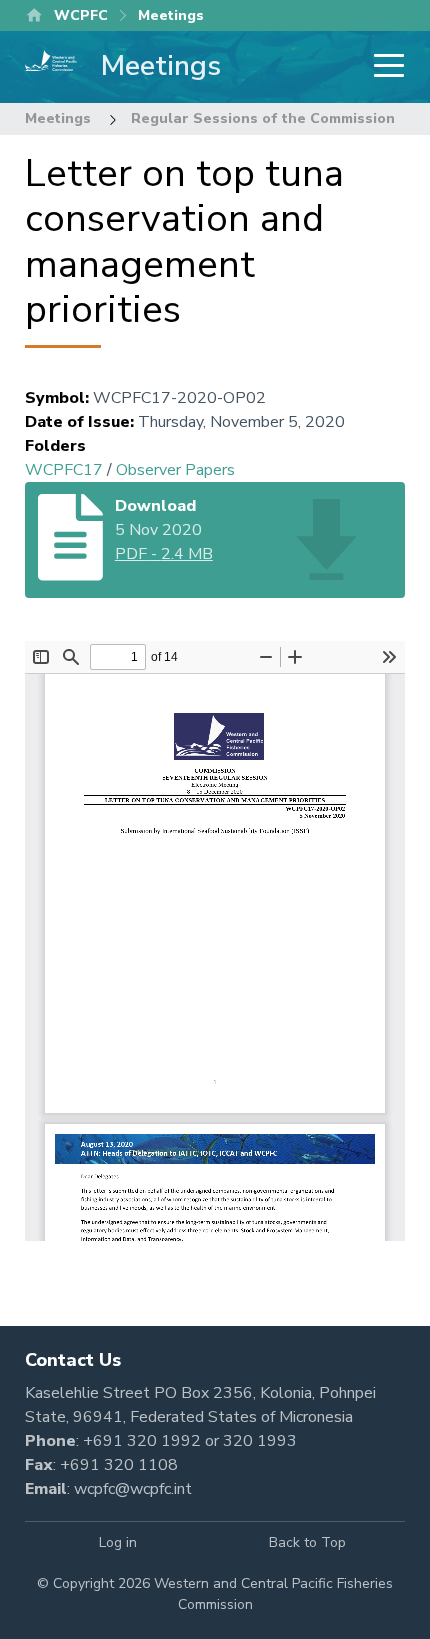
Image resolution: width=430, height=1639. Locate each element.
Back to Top (307, 1542)
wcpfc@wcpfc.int (133, 1489)
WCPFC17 (64, 470)
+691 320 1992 (142, 1441)
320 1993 (260, 1441)
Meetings (58, 118)
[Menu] (383, 67)
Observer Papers (175, 470)
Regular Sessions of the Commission (263, 118)
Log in (118, 1542)
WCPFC (81, 15)
